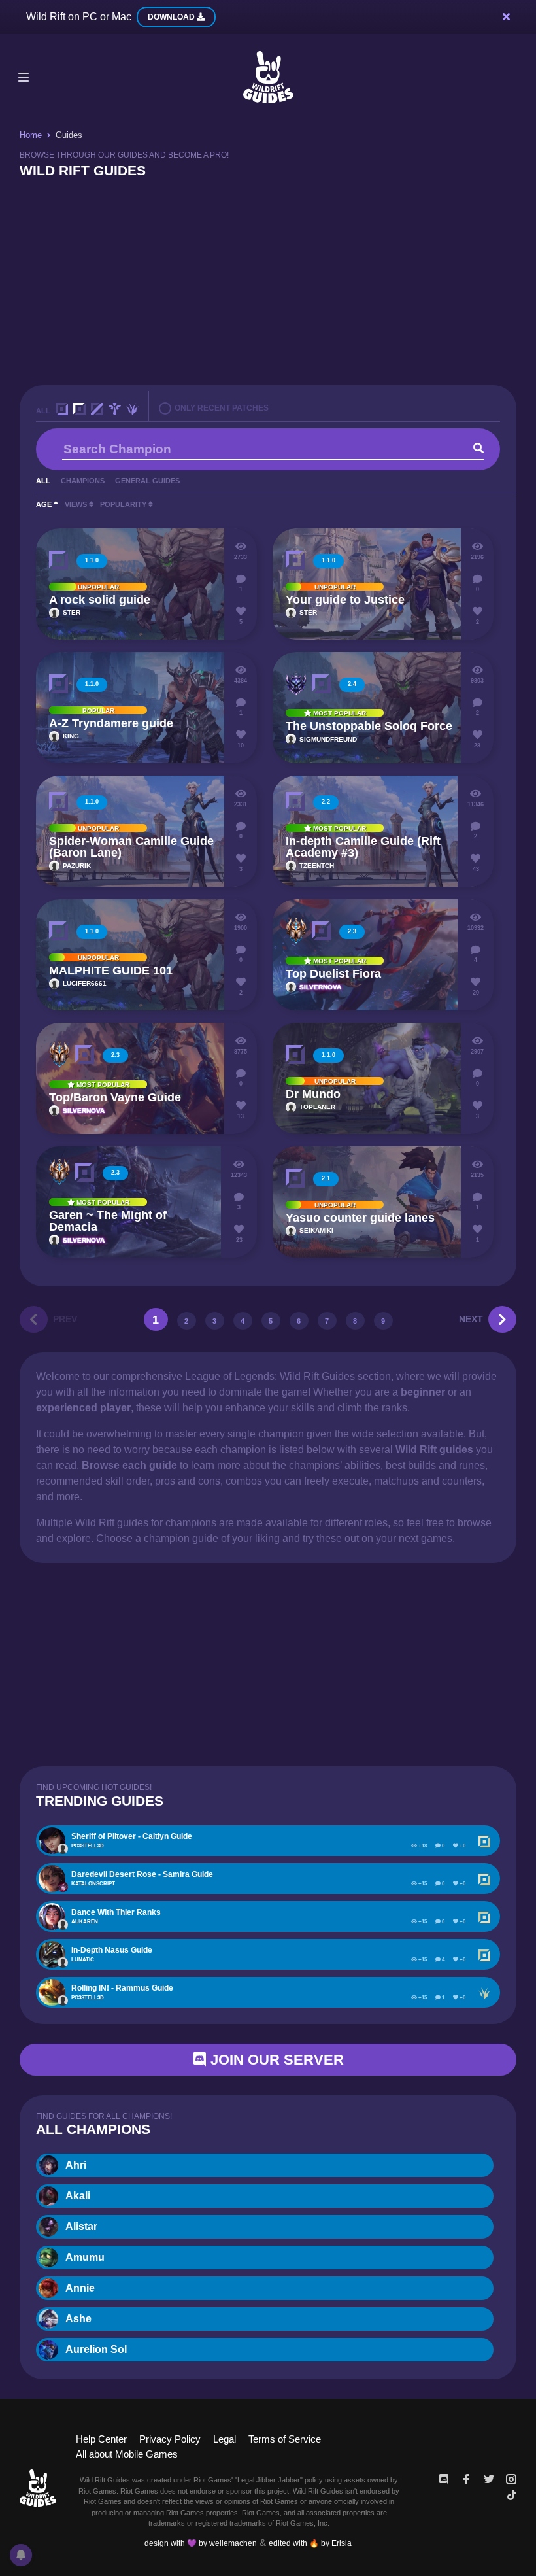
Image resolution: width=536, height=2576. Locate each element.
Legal (225, 2439)
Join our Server (275, 2060)
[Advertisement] (268, 281)
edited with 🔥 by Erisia (310, 2543)
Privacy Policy (170, 2439)
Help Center (101, 2439)
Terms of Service (285, 2439)
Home (31, 135)
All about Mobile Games (127, 2454)
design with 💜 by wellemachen (201, 2543)
